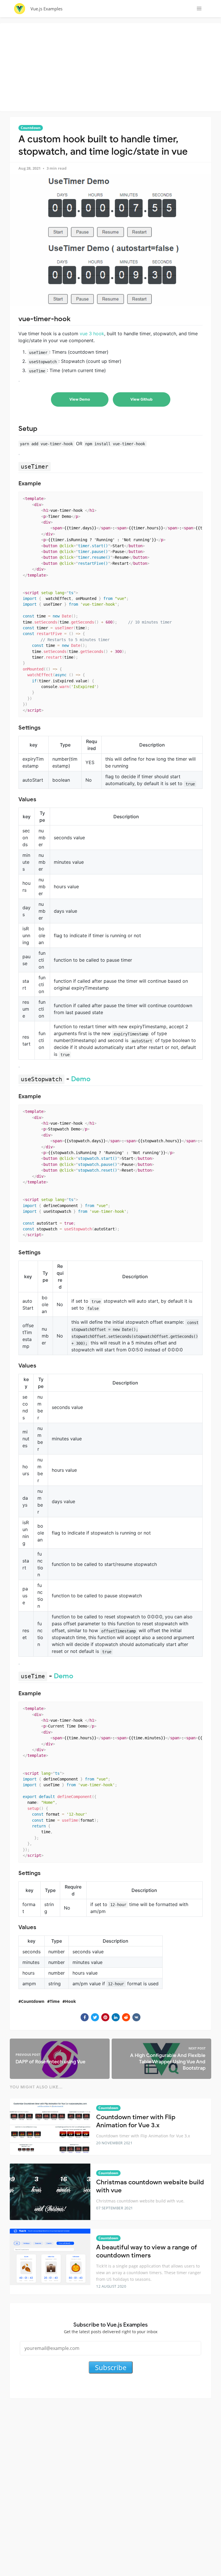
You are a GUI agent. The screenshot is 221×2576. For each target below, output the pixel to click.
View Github (141, 399)
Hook (71, 2001)
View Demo (80, 399)
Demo (81, 1079)
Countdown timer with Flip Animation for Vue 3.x (136, 2121)
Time (55, 2001)
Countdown (31, 128)
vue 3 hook (92, 334)
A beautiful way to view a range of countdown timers (147, 2251)
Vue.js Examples (46, 9)
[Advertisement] (112, 66)
